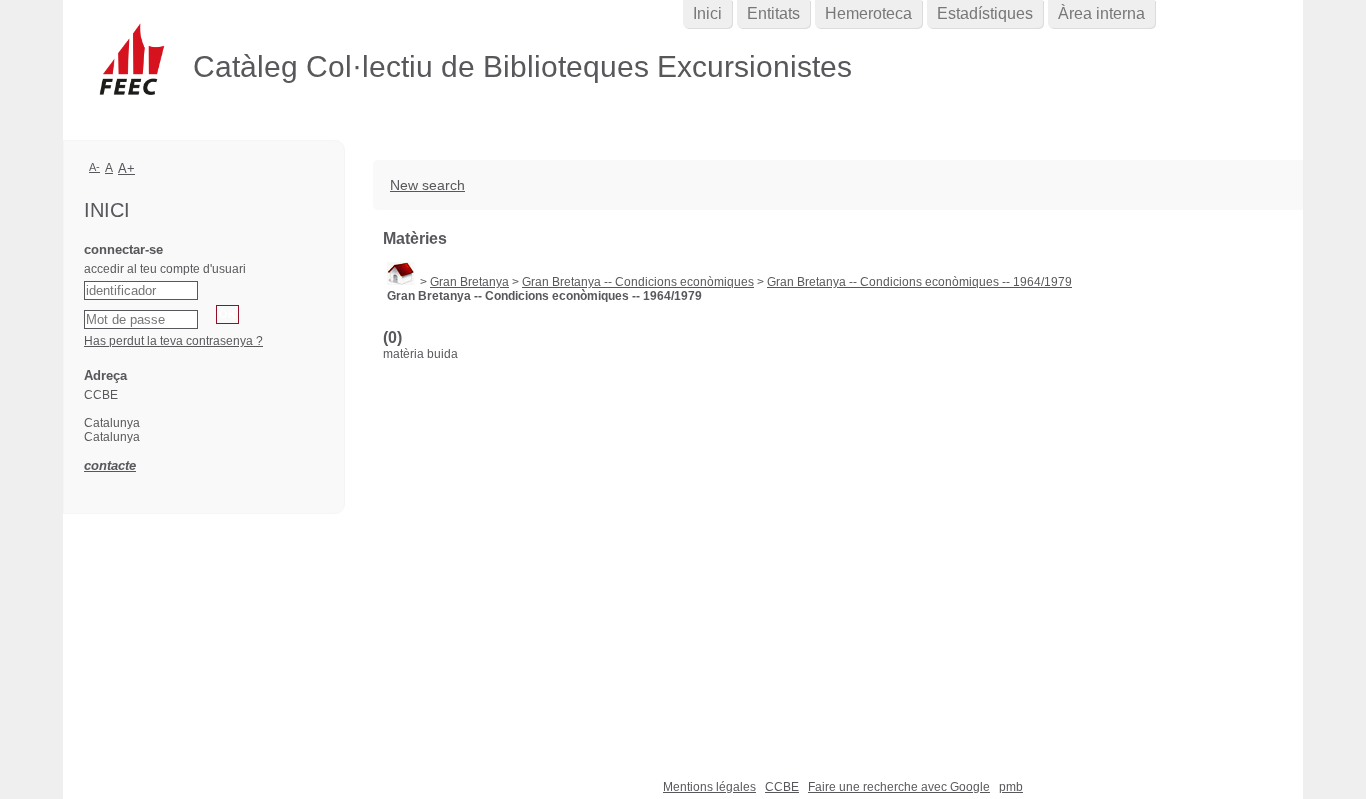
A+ (126, 168)
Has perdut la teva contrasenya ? (173, 341)
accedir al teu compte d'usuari (165, 269)
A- (94, 167)
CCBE (782, 787)
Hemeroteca (868, 13)
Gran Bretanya (469, 282)
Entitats (773, 13)
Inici (707, 13)
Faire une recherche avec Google (899, 787)
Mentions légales (709, 787)
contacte (110, 465)
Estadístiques (985, 13)
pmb (1011, 787)
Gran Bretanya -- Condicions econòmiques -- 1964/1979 (919, 282)
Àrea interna (1101, 13)
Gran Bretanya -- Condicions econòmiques (638, 282)
